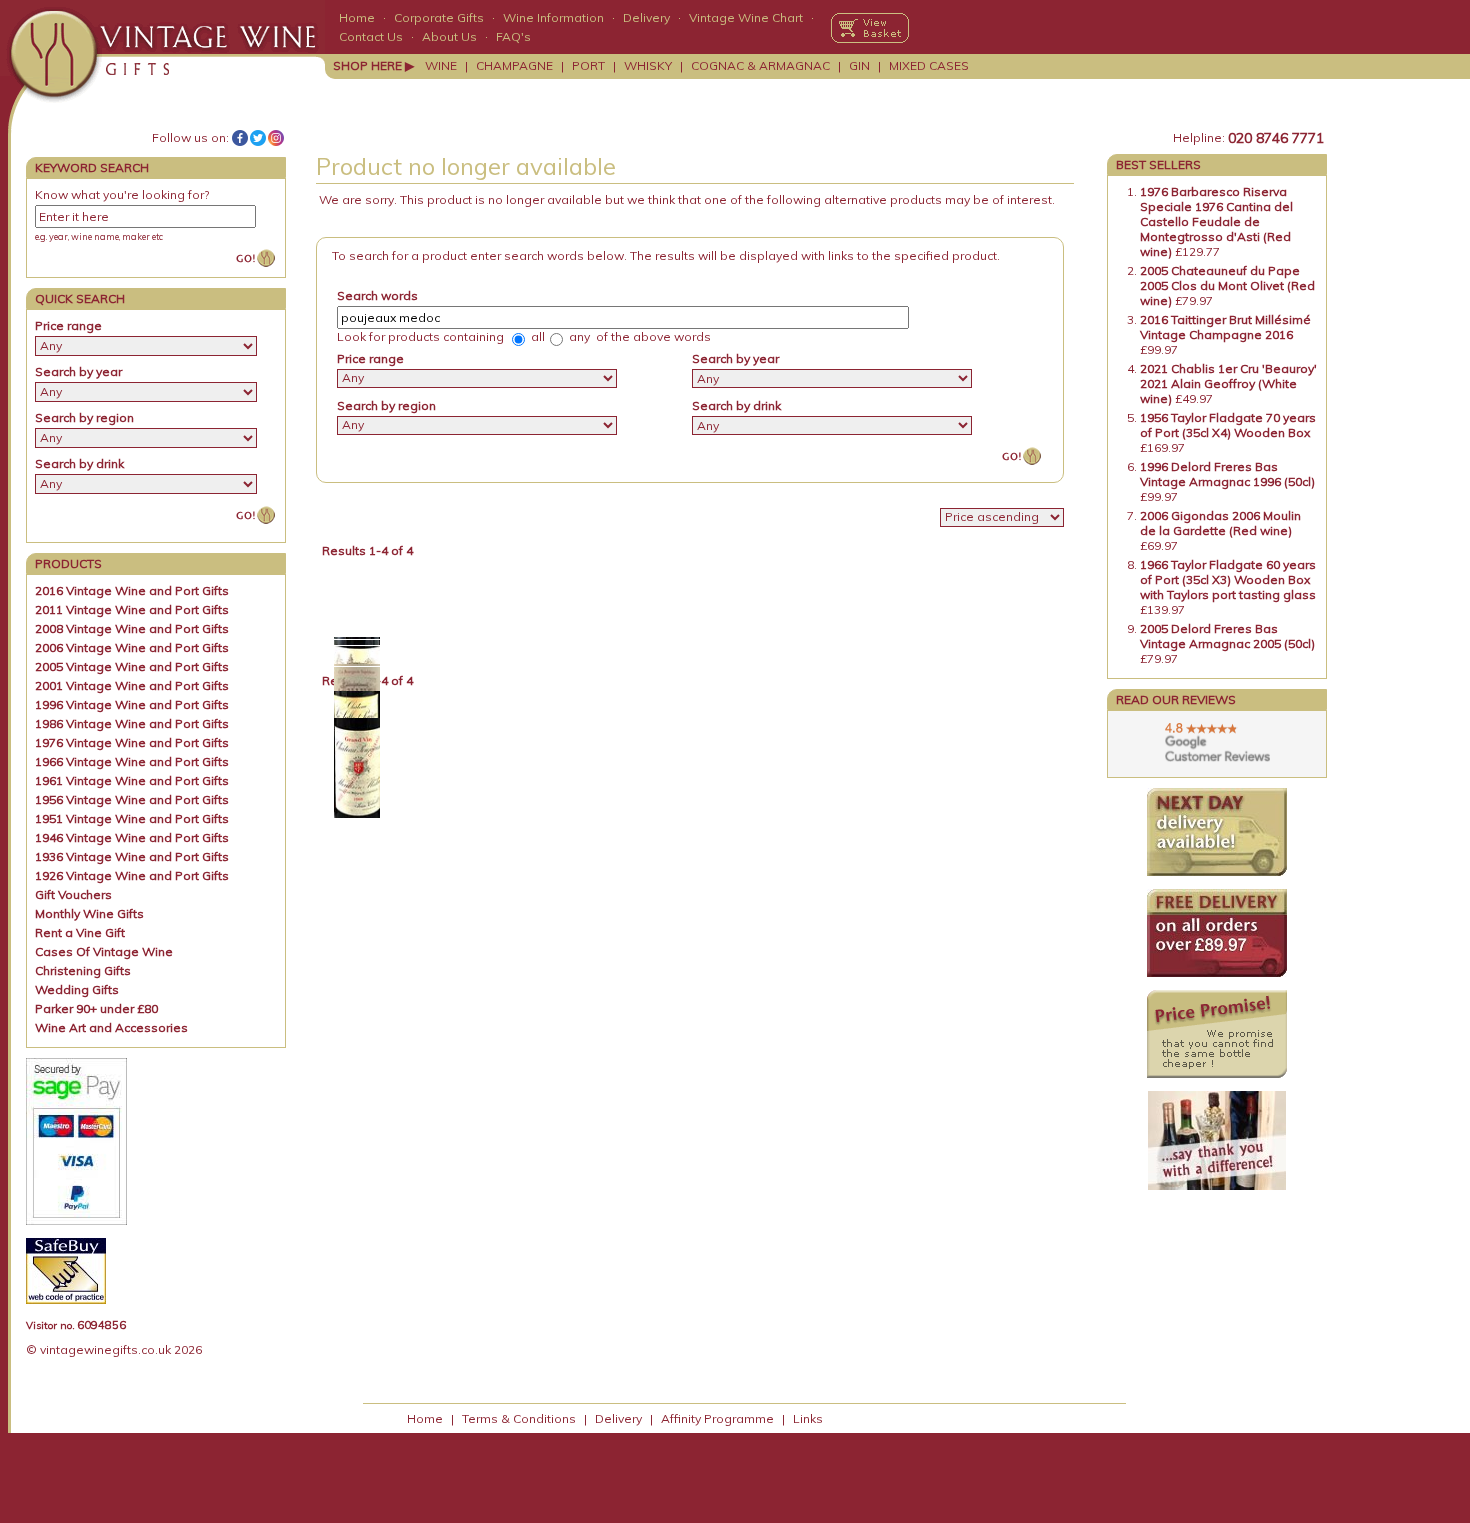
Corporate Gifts (439, 17)
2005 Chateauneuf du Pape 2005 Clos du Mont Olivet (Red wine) (1227, 285)
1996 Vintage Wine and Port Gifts (132, 704)
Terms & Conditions (519, 1418)
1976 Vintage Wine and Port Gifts (132, 742)
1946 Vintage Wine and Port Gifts (132, 837)
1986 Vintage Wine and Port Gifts (132, 723)
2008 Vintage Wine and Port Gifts (132, 628)
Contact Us (371, 36)
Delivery (646, 17)
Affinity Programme (717, 1418)
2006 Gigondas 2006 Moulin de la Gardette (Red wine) (1220, 523)
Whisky (648, 65)
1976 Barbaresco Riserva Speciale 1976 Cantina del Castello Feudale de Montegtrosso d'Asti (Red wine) (1216, 221)
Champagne (514, 65)
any (578, 336)
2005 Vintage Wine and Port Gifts (132, 666)
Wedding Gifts (77, 989)
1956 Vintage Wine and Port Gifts (132, 799)
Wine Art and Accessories (111, 1027)
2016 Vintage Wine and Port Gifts (132, 590)
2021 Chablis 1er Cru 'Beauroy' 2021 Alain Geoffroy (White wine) (1228, 383)
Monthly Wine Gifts (89, 913)
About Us (449, 36)
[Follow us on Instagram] (276, 138)
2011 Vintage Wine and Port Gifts (132, 609)
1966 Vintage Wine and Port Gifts (132, 761)
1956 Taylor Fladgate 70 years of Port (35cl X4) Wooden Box (1228, 425)
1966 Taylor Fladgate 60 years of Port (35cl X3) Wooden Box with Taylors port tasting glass (1228, 579)
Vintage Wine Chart (746, 17)
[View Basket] (870, 28)
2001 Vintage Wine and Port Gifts (132, 685)
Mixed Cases (929, 65)
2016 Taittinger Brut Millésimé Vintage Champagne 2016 (1225, 327)
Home (357, 17)
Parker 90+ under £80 (96, 1008)
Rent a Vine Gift (80, 932)
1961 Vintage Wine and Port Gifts (132, 780)
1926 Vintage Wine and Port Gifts (132, 875)
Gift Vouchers (73, 894)
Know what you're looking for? (122, 194)
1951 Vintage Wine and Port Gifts (132, 818)
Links (808, 1418)
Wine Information (553, 17)
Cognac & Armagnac (760, 65)
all (536, 336)
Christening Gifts (83, 970)
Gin (859, 65)
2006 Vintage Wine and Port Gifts (132, 647)
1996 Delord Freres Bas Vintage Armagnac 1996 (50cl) (1227, 474)
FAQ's (513, 36)
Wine (441, 65)
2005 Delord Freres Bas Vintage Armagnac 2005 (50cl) (1227, 636)
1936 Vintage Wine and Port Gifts (132, 856)
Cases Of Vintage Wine (104, 951)
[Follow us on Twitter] (258, 138)
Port (588, 65)
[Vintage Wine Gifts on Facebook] (240, 138)
